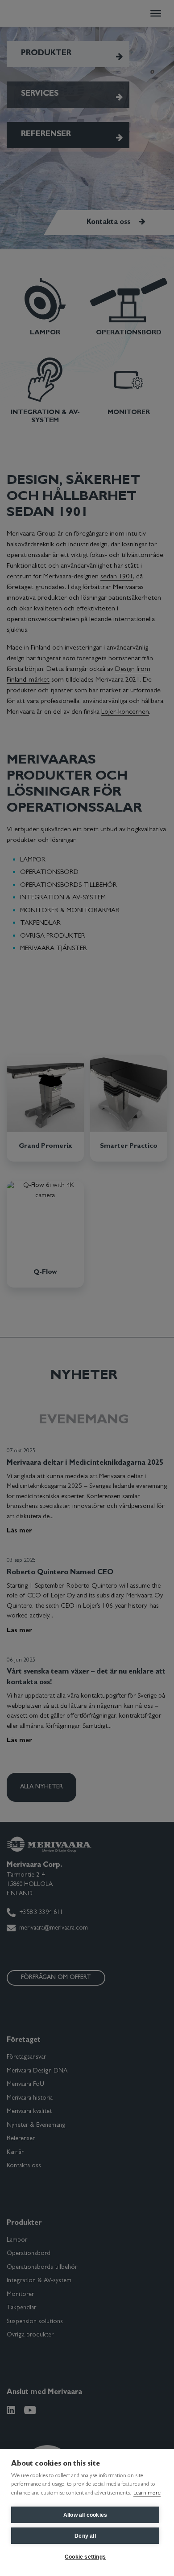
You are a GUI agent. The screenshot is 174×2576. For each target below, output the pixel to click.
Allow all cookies (85, 2515)
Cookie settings (85, 2557)
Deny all (85, 2536)
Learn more (147, 2493)
